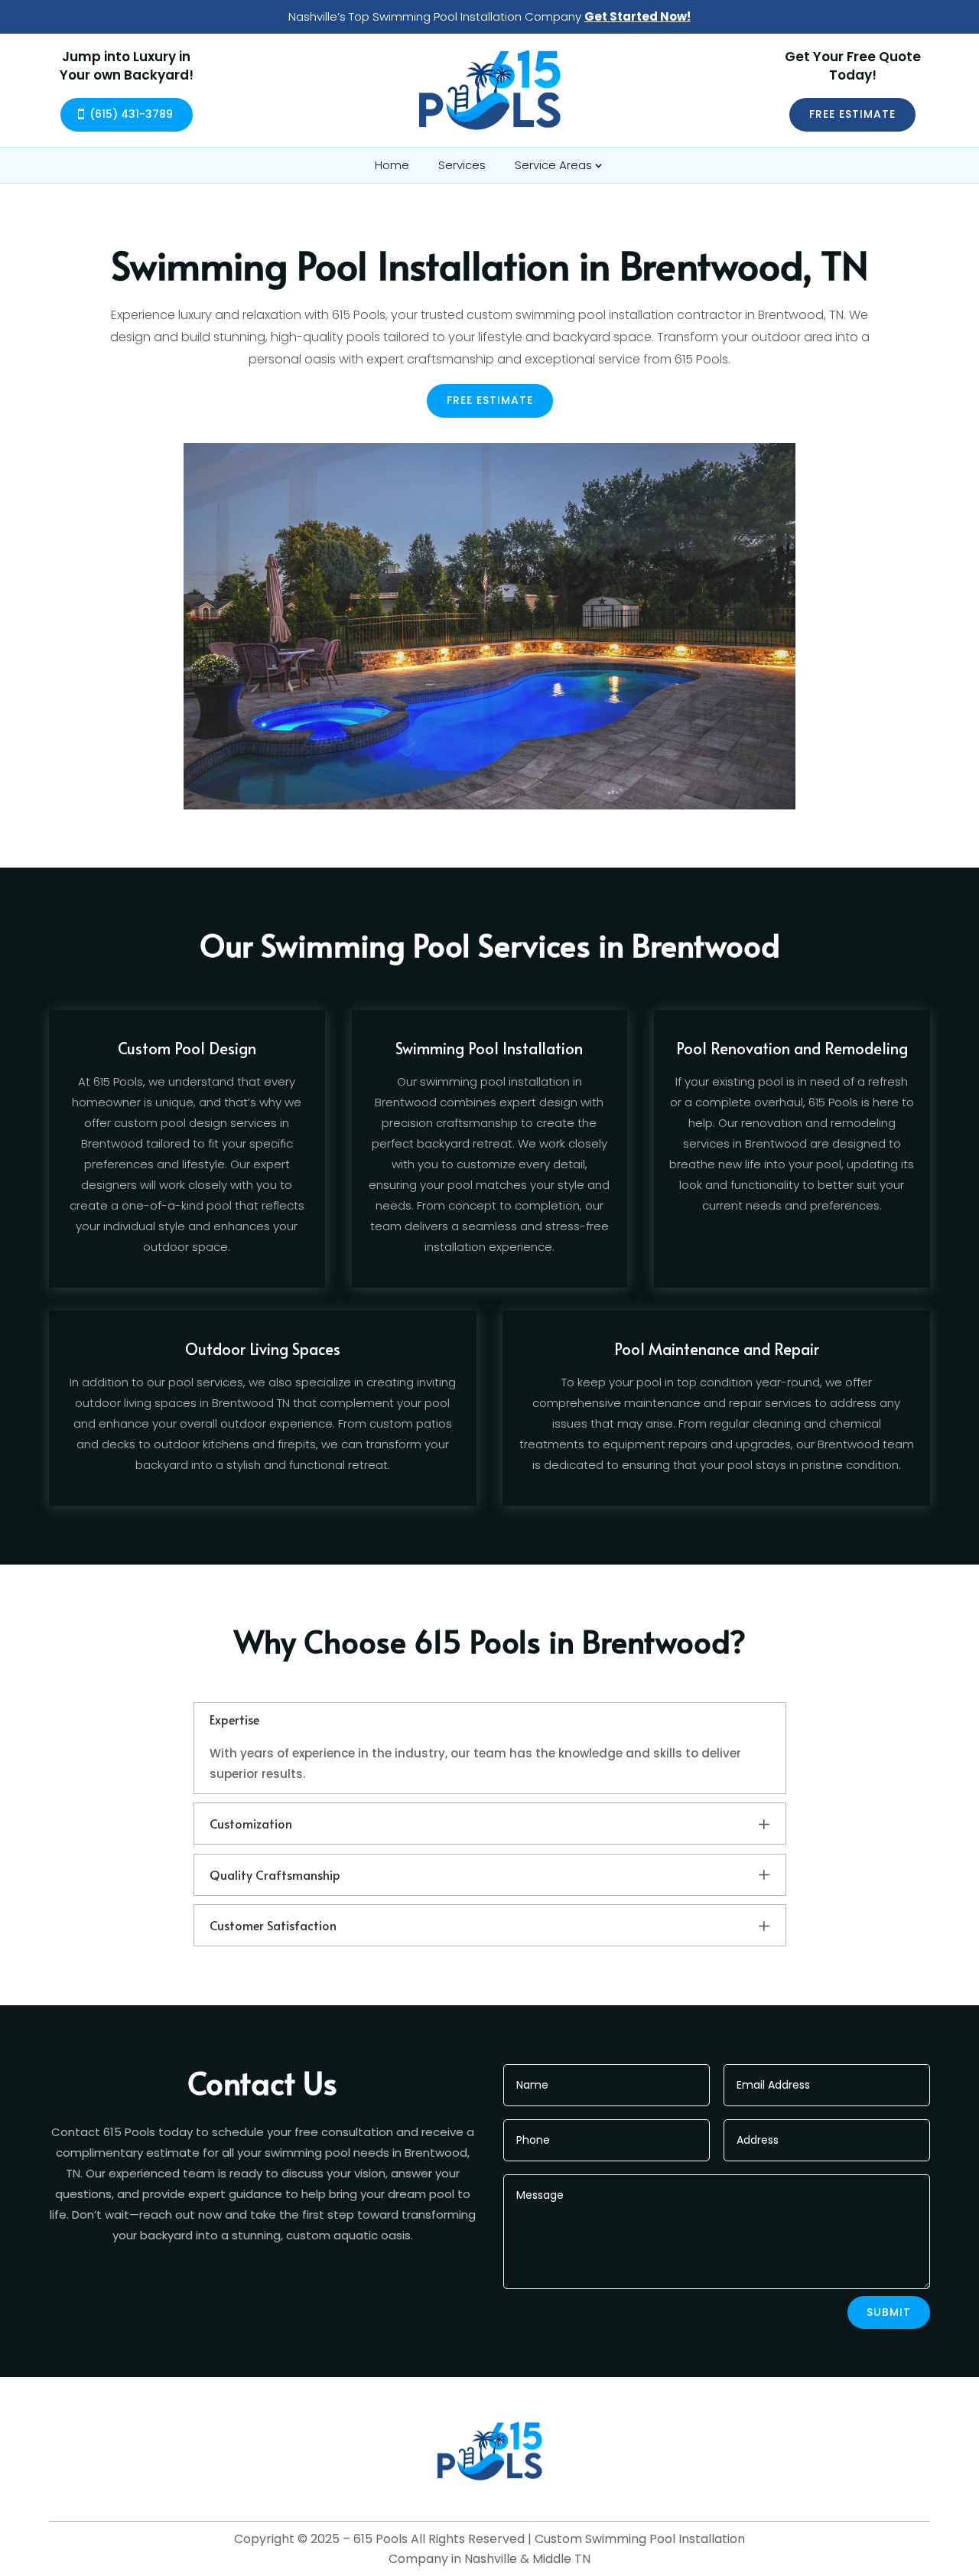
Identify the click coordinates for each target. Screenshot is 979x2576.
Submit (889, 2312)
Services (462, 165)
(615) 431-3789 (131, 114)
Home (392, 165)
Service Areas (553, 165)
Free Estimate (852, 114)
